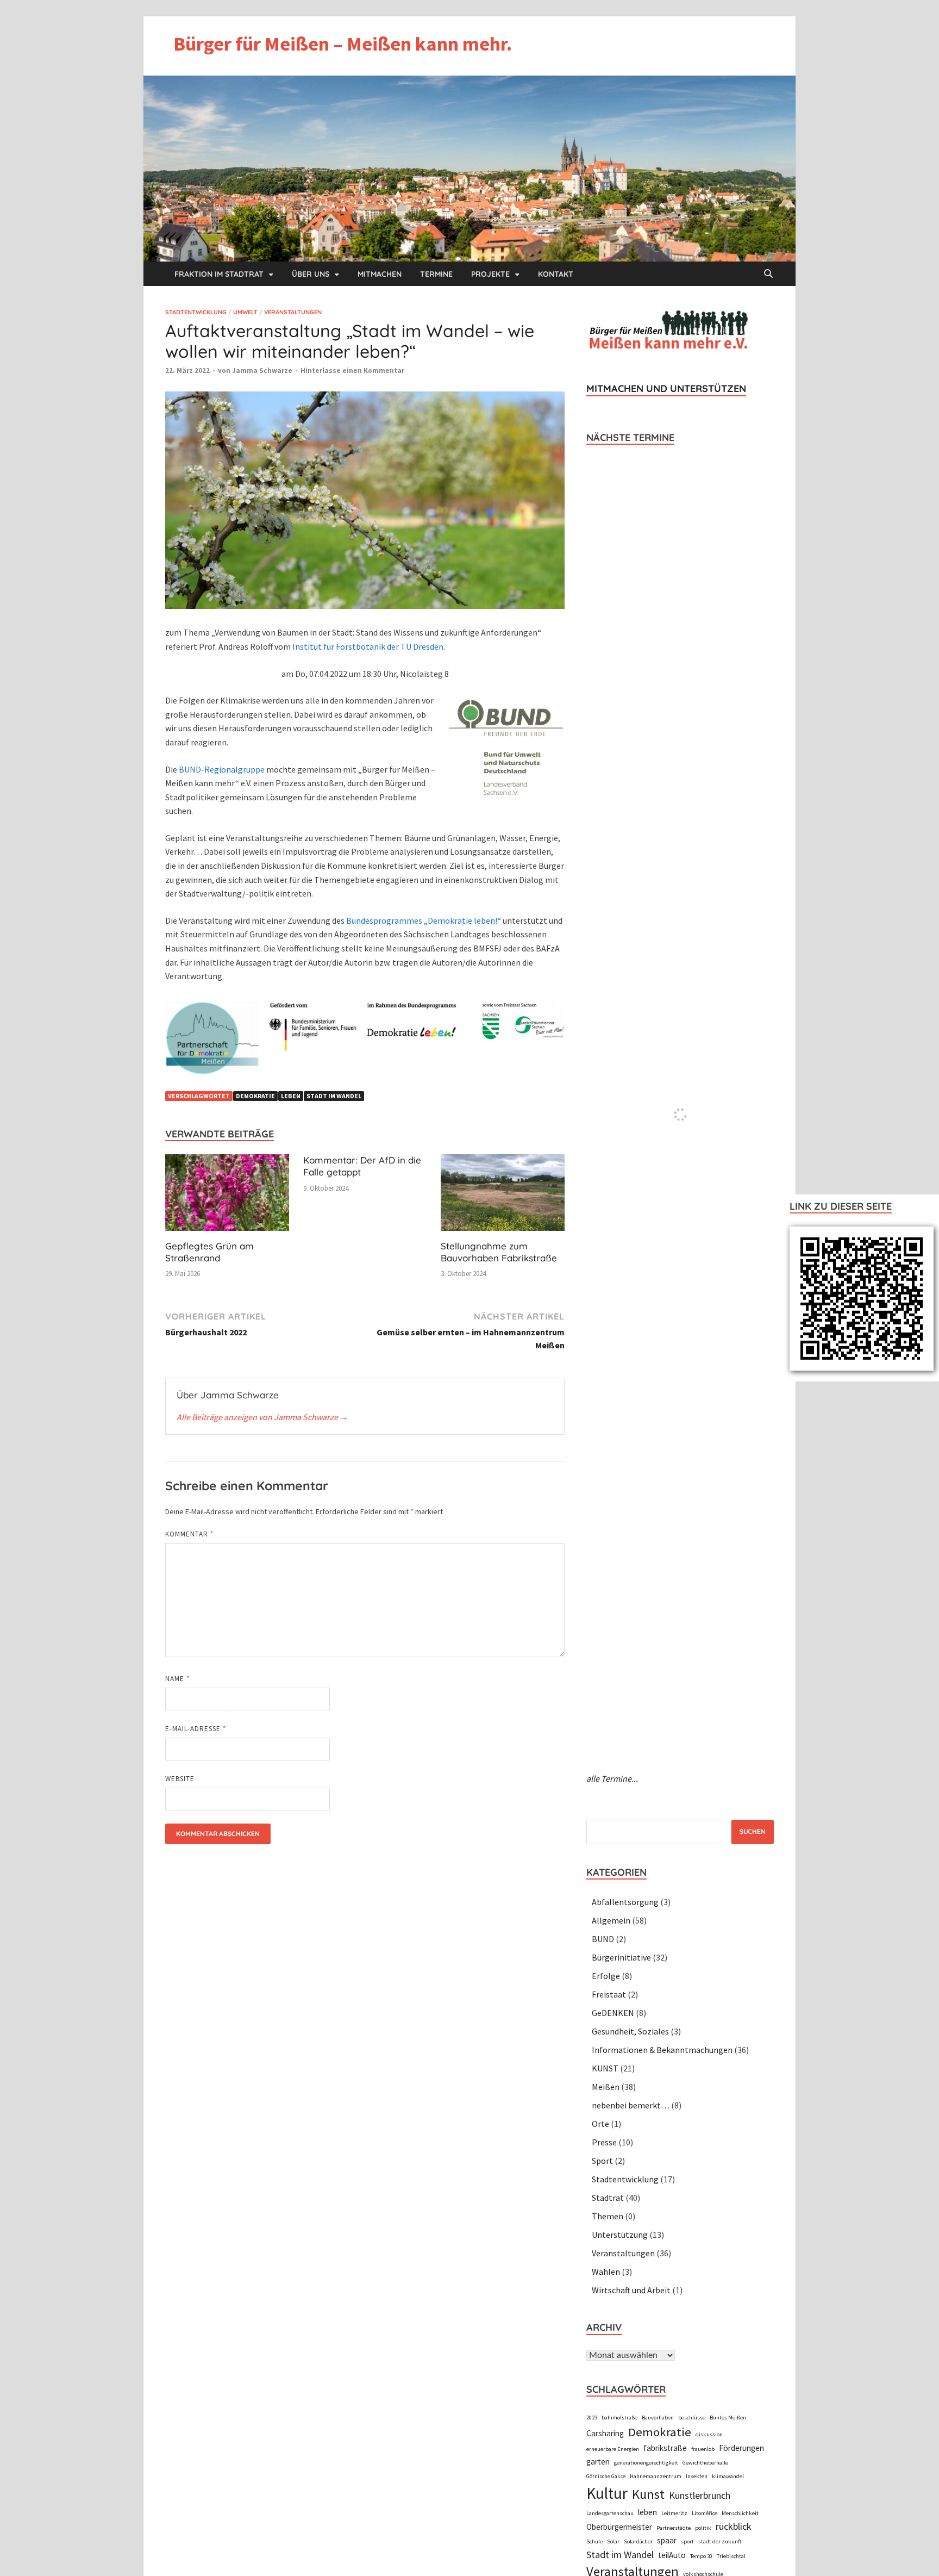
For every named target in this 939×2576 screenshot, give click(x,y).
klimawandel (728, 2476)
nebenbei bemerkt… (631, 2105)
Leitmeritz (674, 2513)
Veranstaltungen (293, 312)
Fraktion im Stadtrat (219, 274)
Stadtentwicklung (196, 312)
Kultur (607, 2493)
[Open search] (768, 274)
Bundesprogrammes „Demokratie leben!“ (424, 920)
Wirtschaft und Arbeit (631, 2290)
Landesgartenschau (610, 2513)
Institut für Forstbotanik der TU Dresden (368, 646)
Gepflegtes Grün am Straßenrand (209, 1252)
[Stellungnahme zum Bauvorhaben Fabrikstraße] (503, 1196)
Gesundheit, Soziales (630, 2031)
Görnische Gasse (606, 2476)
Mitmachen (380, 274)
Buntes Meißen (728, 2418)
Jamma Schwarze (262, 371)
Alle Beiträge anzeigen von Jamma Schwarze (262, 1417)
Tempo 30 (701, 2556)
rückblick (734, 2526)
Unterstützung (620, 2235)
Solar (613, 2541)
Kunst (648, 2494)
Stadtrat (608, 2198)
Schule (594, 2541)
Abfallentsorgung (625, 1902)
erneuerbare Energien (613, 2449)
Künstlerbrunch (700, 2495)
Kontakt (556, 274)
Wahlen (606, 2272)
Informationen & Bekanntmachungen (662, 2050)
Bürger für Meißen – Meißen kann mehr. (343, 44)
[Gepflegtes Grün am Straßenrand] (227, 1196)
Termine (436, 274)
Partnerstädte (674, 2528)
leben (291, 1096)
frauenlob (703, 2449)
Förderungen (741, 2448)
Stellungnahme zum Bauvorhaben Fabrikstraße (499, 1252)
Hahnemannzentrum (656, 2476)
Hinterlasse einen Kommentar (352, 371)
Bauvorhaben (658, 2418)
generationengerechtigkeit (646, 2463)
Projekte (490, 274)
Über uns (311, 274)
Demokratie (255, 1096)
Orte (600, 2124)
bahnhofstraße (619, 2418)
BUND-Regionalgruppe (222, 769)
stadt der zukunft (720, 2541)
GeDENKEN (613, 2013)
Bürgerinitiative (621, 1957)
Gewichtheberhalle (705, 2463)
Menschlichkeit (740, 2513)
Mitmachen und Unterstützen (666, 388)
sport (687, 2541)
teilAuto (672, 2555)
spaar (667, 2540)
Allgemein (611, 1920)
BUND (603, 1939)
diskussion (709, 2434)
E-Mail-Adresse (196, 1729)
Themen (608, 2216)
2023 (592, 2418)
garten (598, 2462)
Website (180, 1779)
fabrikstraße (665, 2448)
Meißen (606, 2087)
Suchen (753, 1831)
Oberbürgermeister (619, 2527)
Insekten (697, 2476)
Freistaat (609, 1994)
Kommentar (189, 1534)
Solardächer (638, 2541)
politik (703, 2528)
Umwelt (245, 312)
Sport (602, 2161)
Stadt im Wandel (334, 1096)
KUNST (605, 2068)
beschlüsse (692, 2418)
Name (177, 1679)
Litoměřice (705, 2513)
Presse (604, 2142)
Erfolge (606, 1976)
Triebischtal (731, 2556)
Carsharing (605, 2433)
